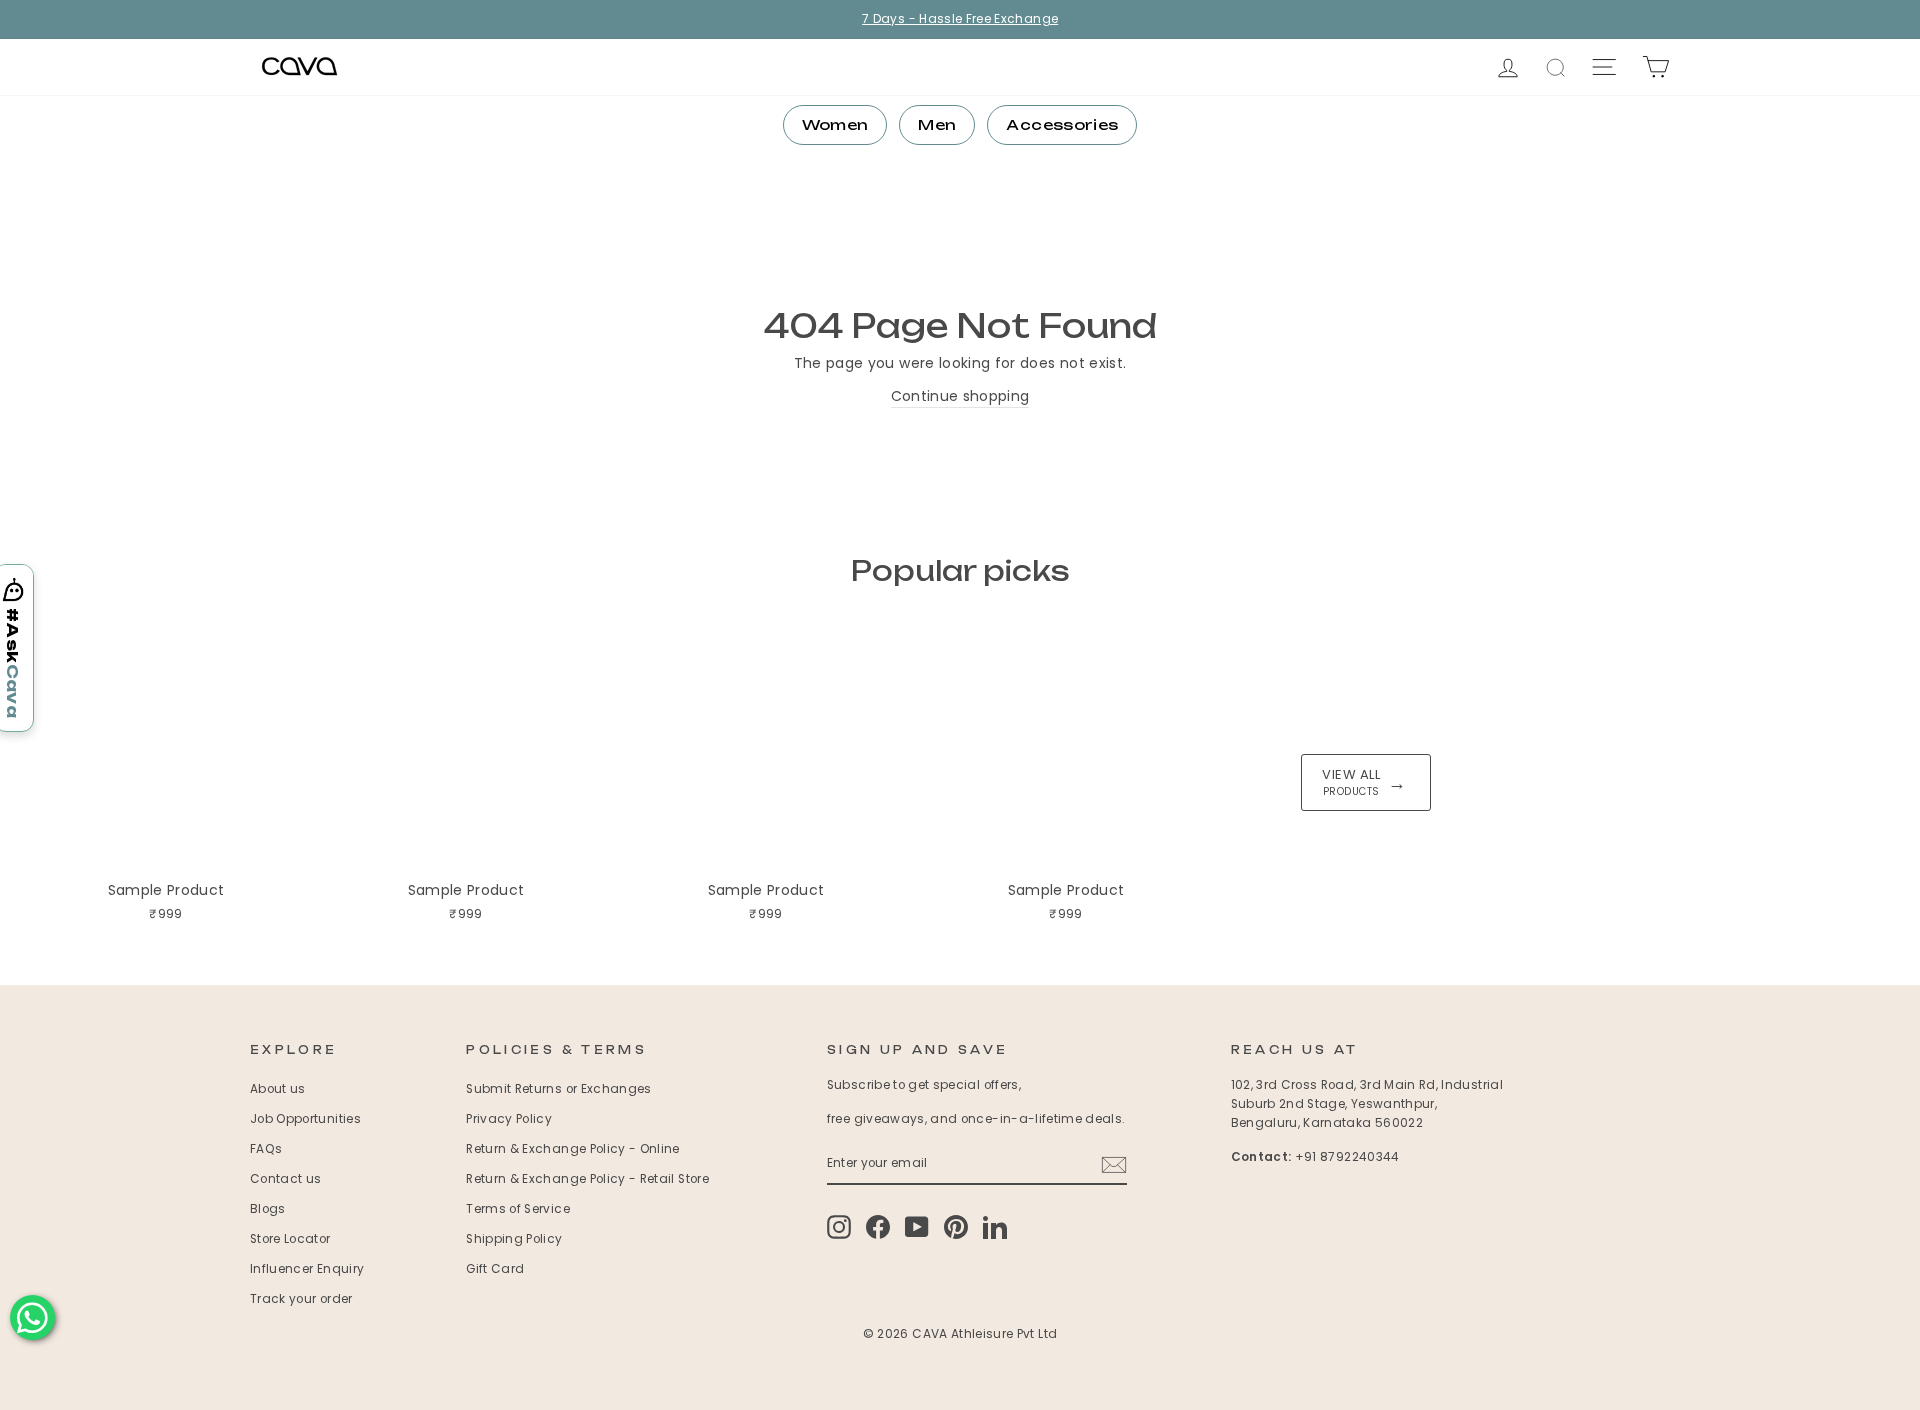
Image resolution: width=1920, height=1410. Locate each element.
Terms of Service (518, 1209)
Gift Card (495, 1269)
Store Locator (290, 1239)
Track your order (301, 1299)
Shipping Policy (514, 1239)
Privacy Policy (509, 1119)
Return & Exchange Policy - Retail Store (587, 1179)
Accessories (1062, 124)
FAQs (266, 1149)
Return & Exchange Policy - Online (573, 1149)
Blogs (268, 1209)
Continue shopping (960, 396)
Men (937, 124)
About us (278, 1089)
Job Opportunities (305, 1119)
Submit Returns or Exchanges (558, 1089)
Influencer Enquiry (307, 1269)
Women (835, 124)
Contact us (286, 1179)
